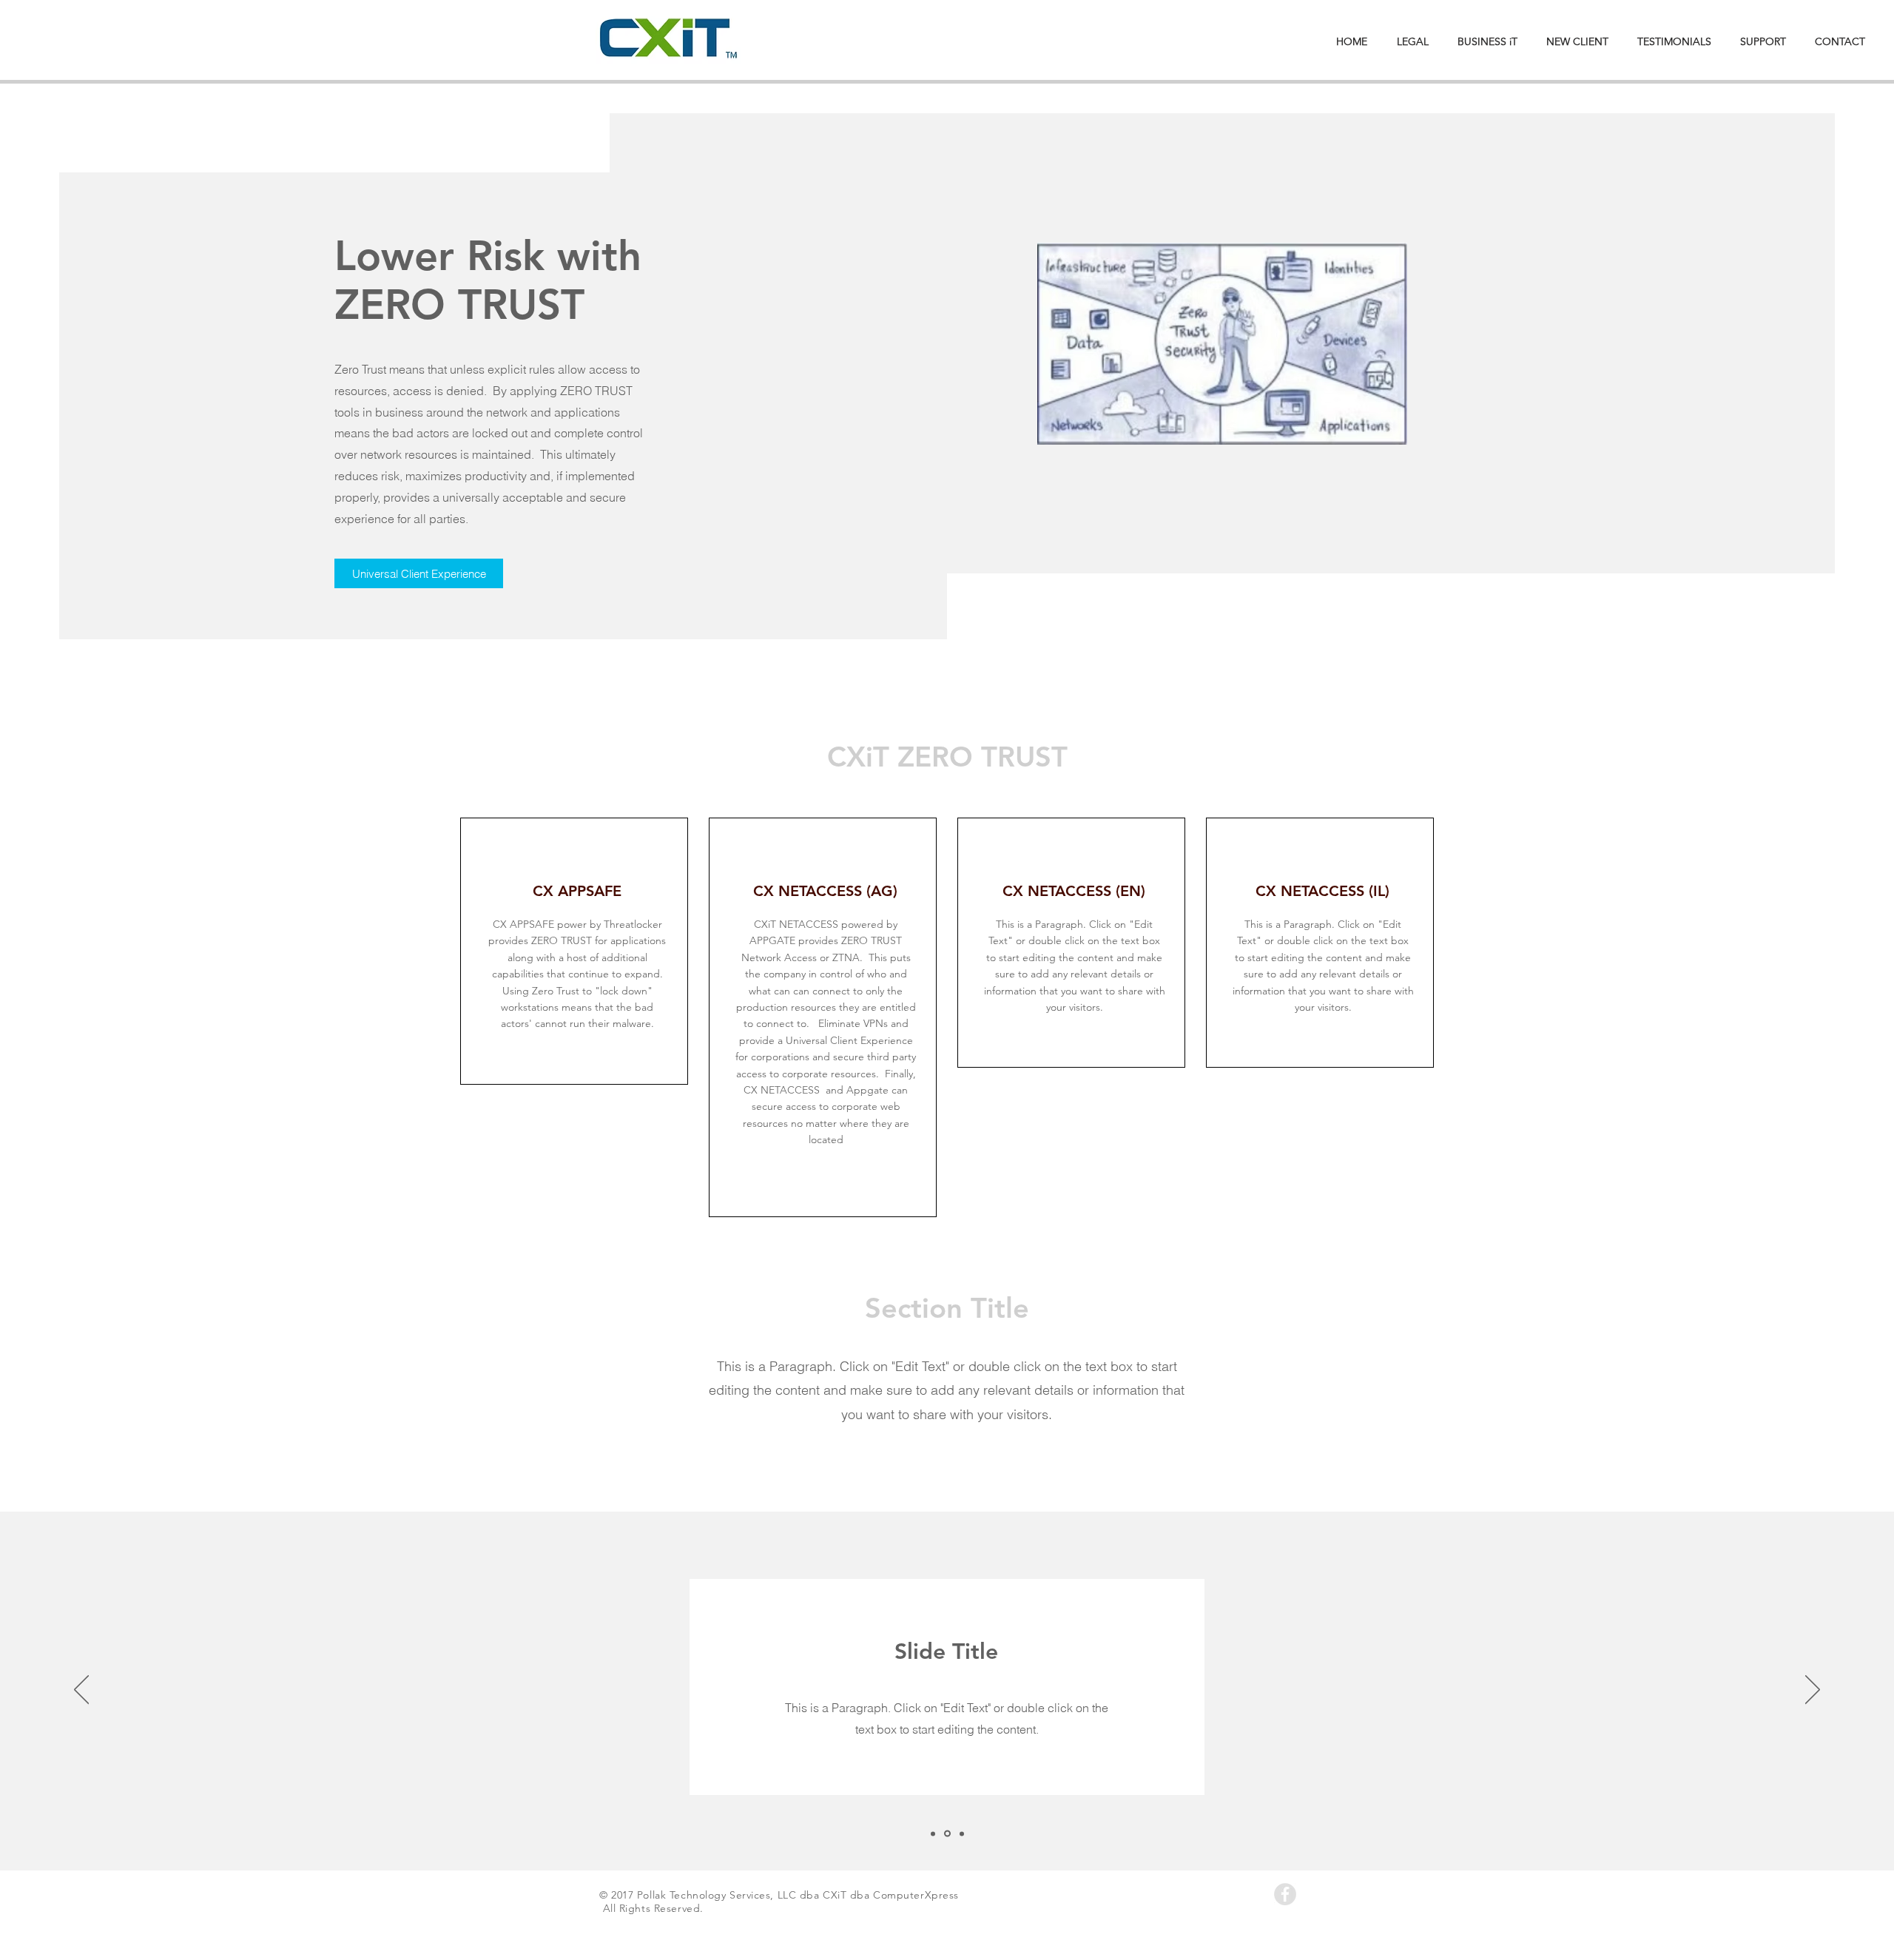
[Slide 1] (933, 1833)
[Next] (1813, 1691)
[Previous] (81, 1691)
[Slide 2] (947, 1834)
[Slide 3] (962, 1833)
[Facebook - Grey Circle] (1285, 1894)
